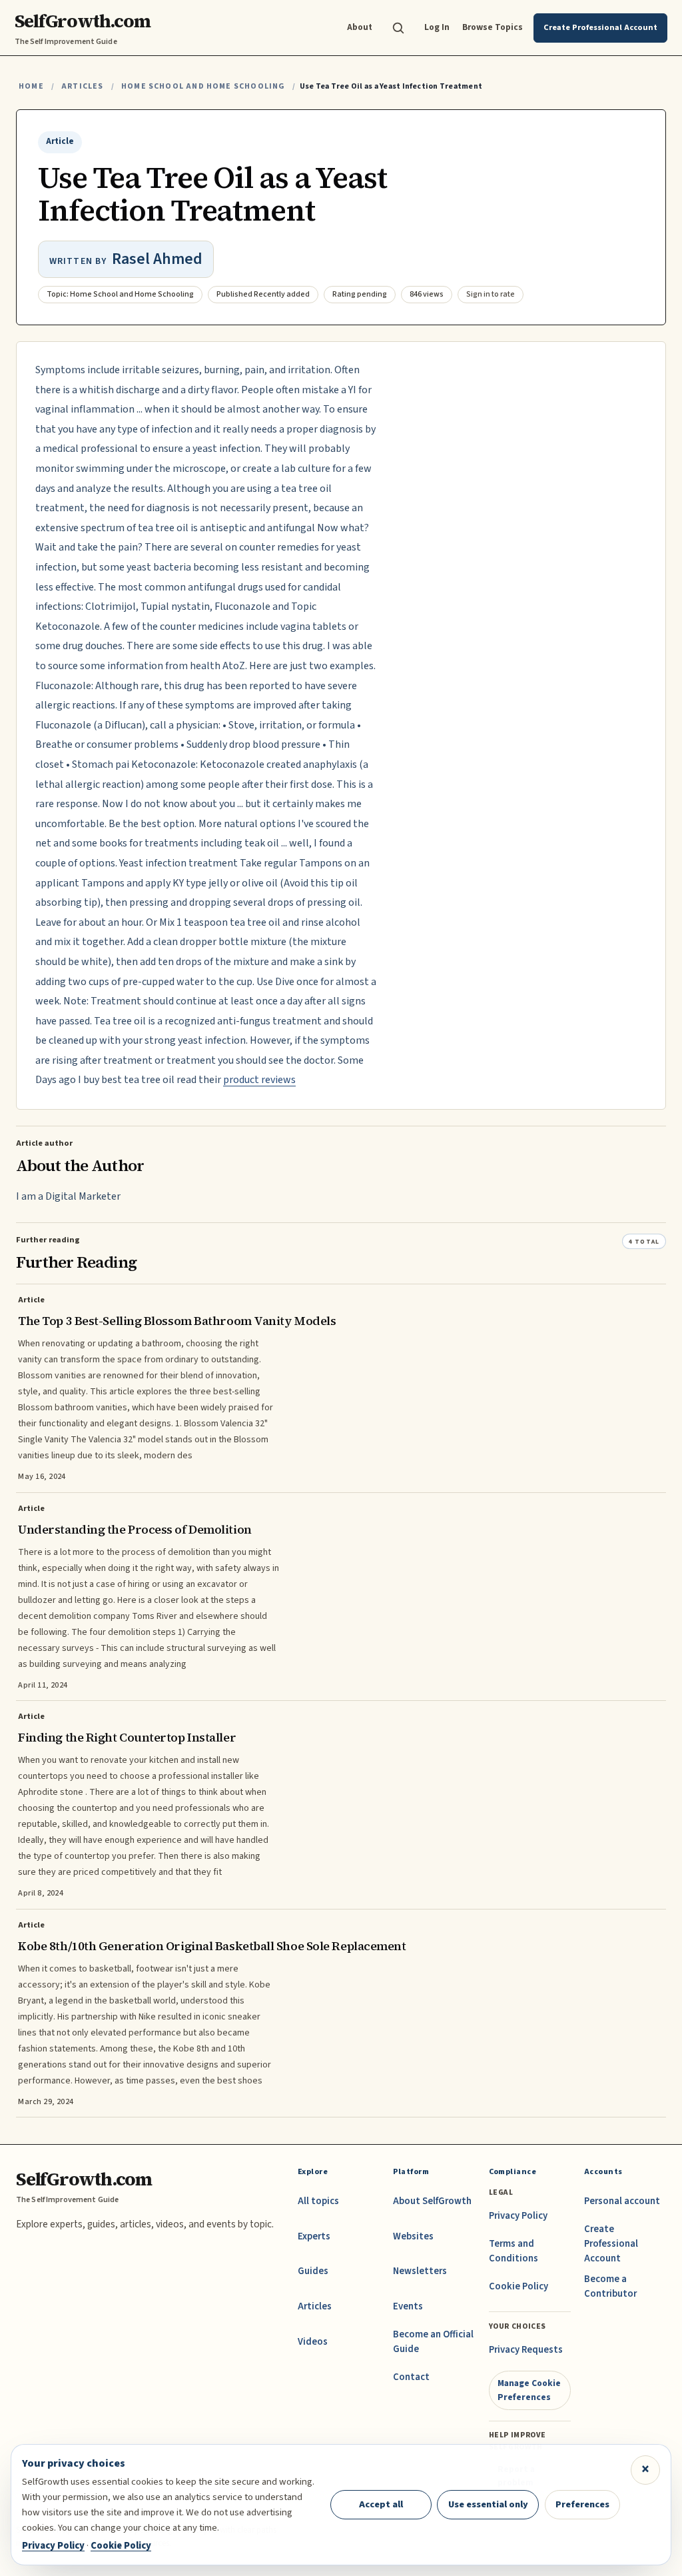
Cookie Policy (518, 2286)
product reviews (259, 1080)
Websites (413, 2236)
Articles (82, 86)
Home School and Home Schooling (203, 86)
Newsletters (420, 2271)
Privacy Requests (526, 2350)
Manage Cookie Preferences (529, 2390)
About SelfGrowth (432, 2201)
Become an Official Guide (433, 2342)
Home (31, 86)
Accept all (381, 2504)
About (360, 27)
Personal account (622, 2201)
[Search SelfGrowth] (398, 28)
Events (408, 2306)
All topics (318, 2201)
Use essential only (488, 2504)
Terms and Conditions (513, 2251)
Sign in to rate (491, 294)
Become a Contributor (610, 2286)
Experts (314, 2236)
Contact (411, 2377)
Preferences (582, 2504)
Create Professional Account (611, 2244)
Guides (313, 2271)
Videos (313, 2342)
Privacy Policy (518, 2216)
